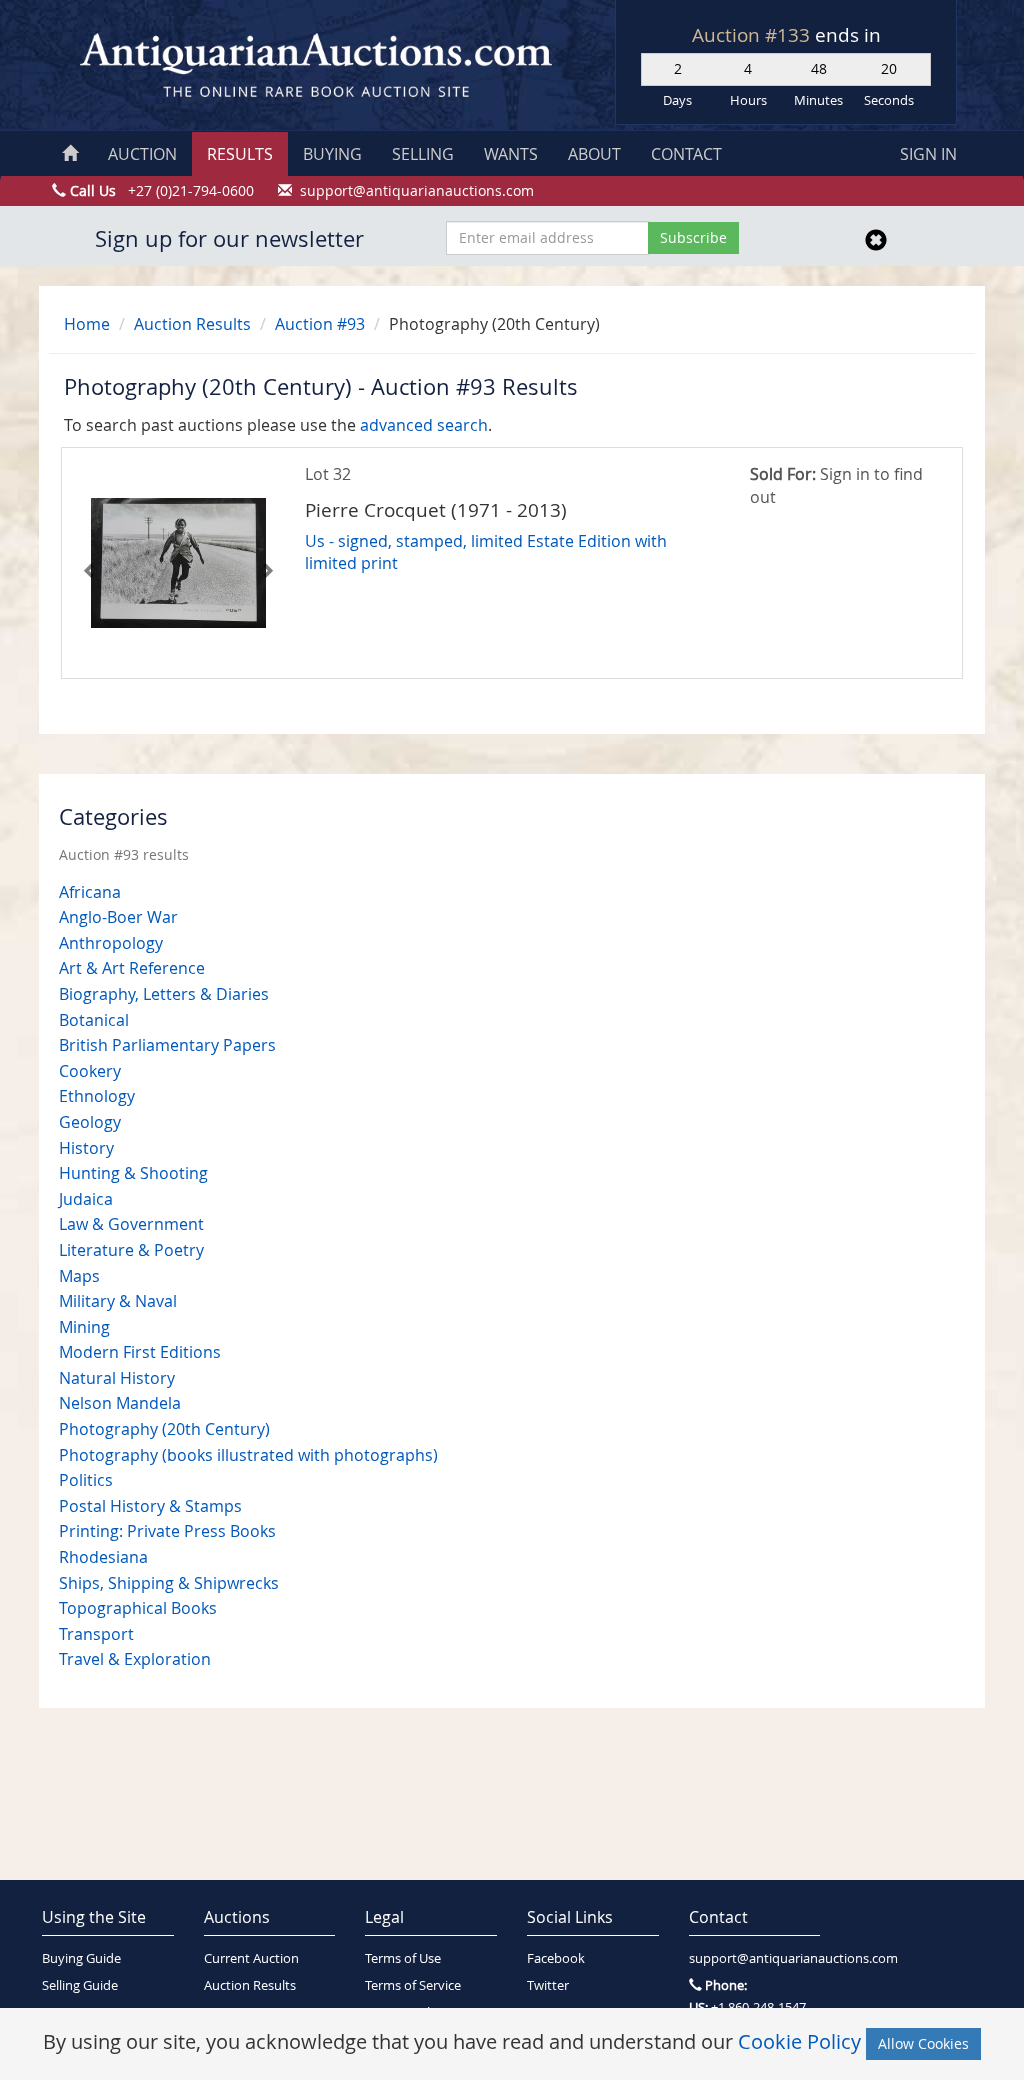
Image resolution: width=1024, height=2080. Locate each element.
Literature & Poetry (131, 1250)
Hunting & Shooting (133, 1173)
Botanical (94, 1020)
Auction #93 (320, 324)
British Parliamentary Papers (167, 1045)
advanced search (424, 425)
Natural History (117, 1378)
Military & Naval (118, 1301)
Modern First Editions (140, 1352)
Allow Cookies (923, 2043)
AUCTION (142, 154)
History (86, 1148)
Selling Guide (80, 1985)
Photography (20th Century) (164, 1429)
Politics (86, 1480)
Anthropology (111, 943)
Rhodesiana (103, 1557)
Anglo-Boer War (118, 917)
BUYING (332, 154)
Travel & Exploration (135, 1659)
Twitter (548, 1985)
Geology (90, 1122)
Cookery (90, 1071)
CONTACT (686, 154)
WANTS (511, 154)
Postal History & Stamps (150, 1506)
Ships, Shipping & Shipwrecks (169, 1583)
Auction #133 (753, 35)
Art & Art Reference (132, 968)
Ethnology (97, 1096)
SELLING (423, 154)
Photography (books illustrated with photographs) (248, 1455)
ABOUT (594, 154)
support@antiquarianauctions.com (755, 1958)
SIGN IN (928, 154)
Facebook (556, 1958)
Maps (79, 1276)
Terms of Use (403, 1958)
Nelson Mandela (120, 1403)
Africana (90, 892)
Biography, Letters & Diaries (164, 994)
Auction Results (192, 324)
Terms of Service (413, 1985)
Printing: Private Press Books (167, 1531)
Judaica (86, 1199)
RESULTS (240, 154)
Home (87, 324)
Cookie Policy (799, 2041)
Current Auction (251, 1958)
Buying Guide (81, 1958)
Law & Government (131, 1224)
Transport (96, 1634)
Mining (84, 1327)
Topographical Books (138, 1608)
